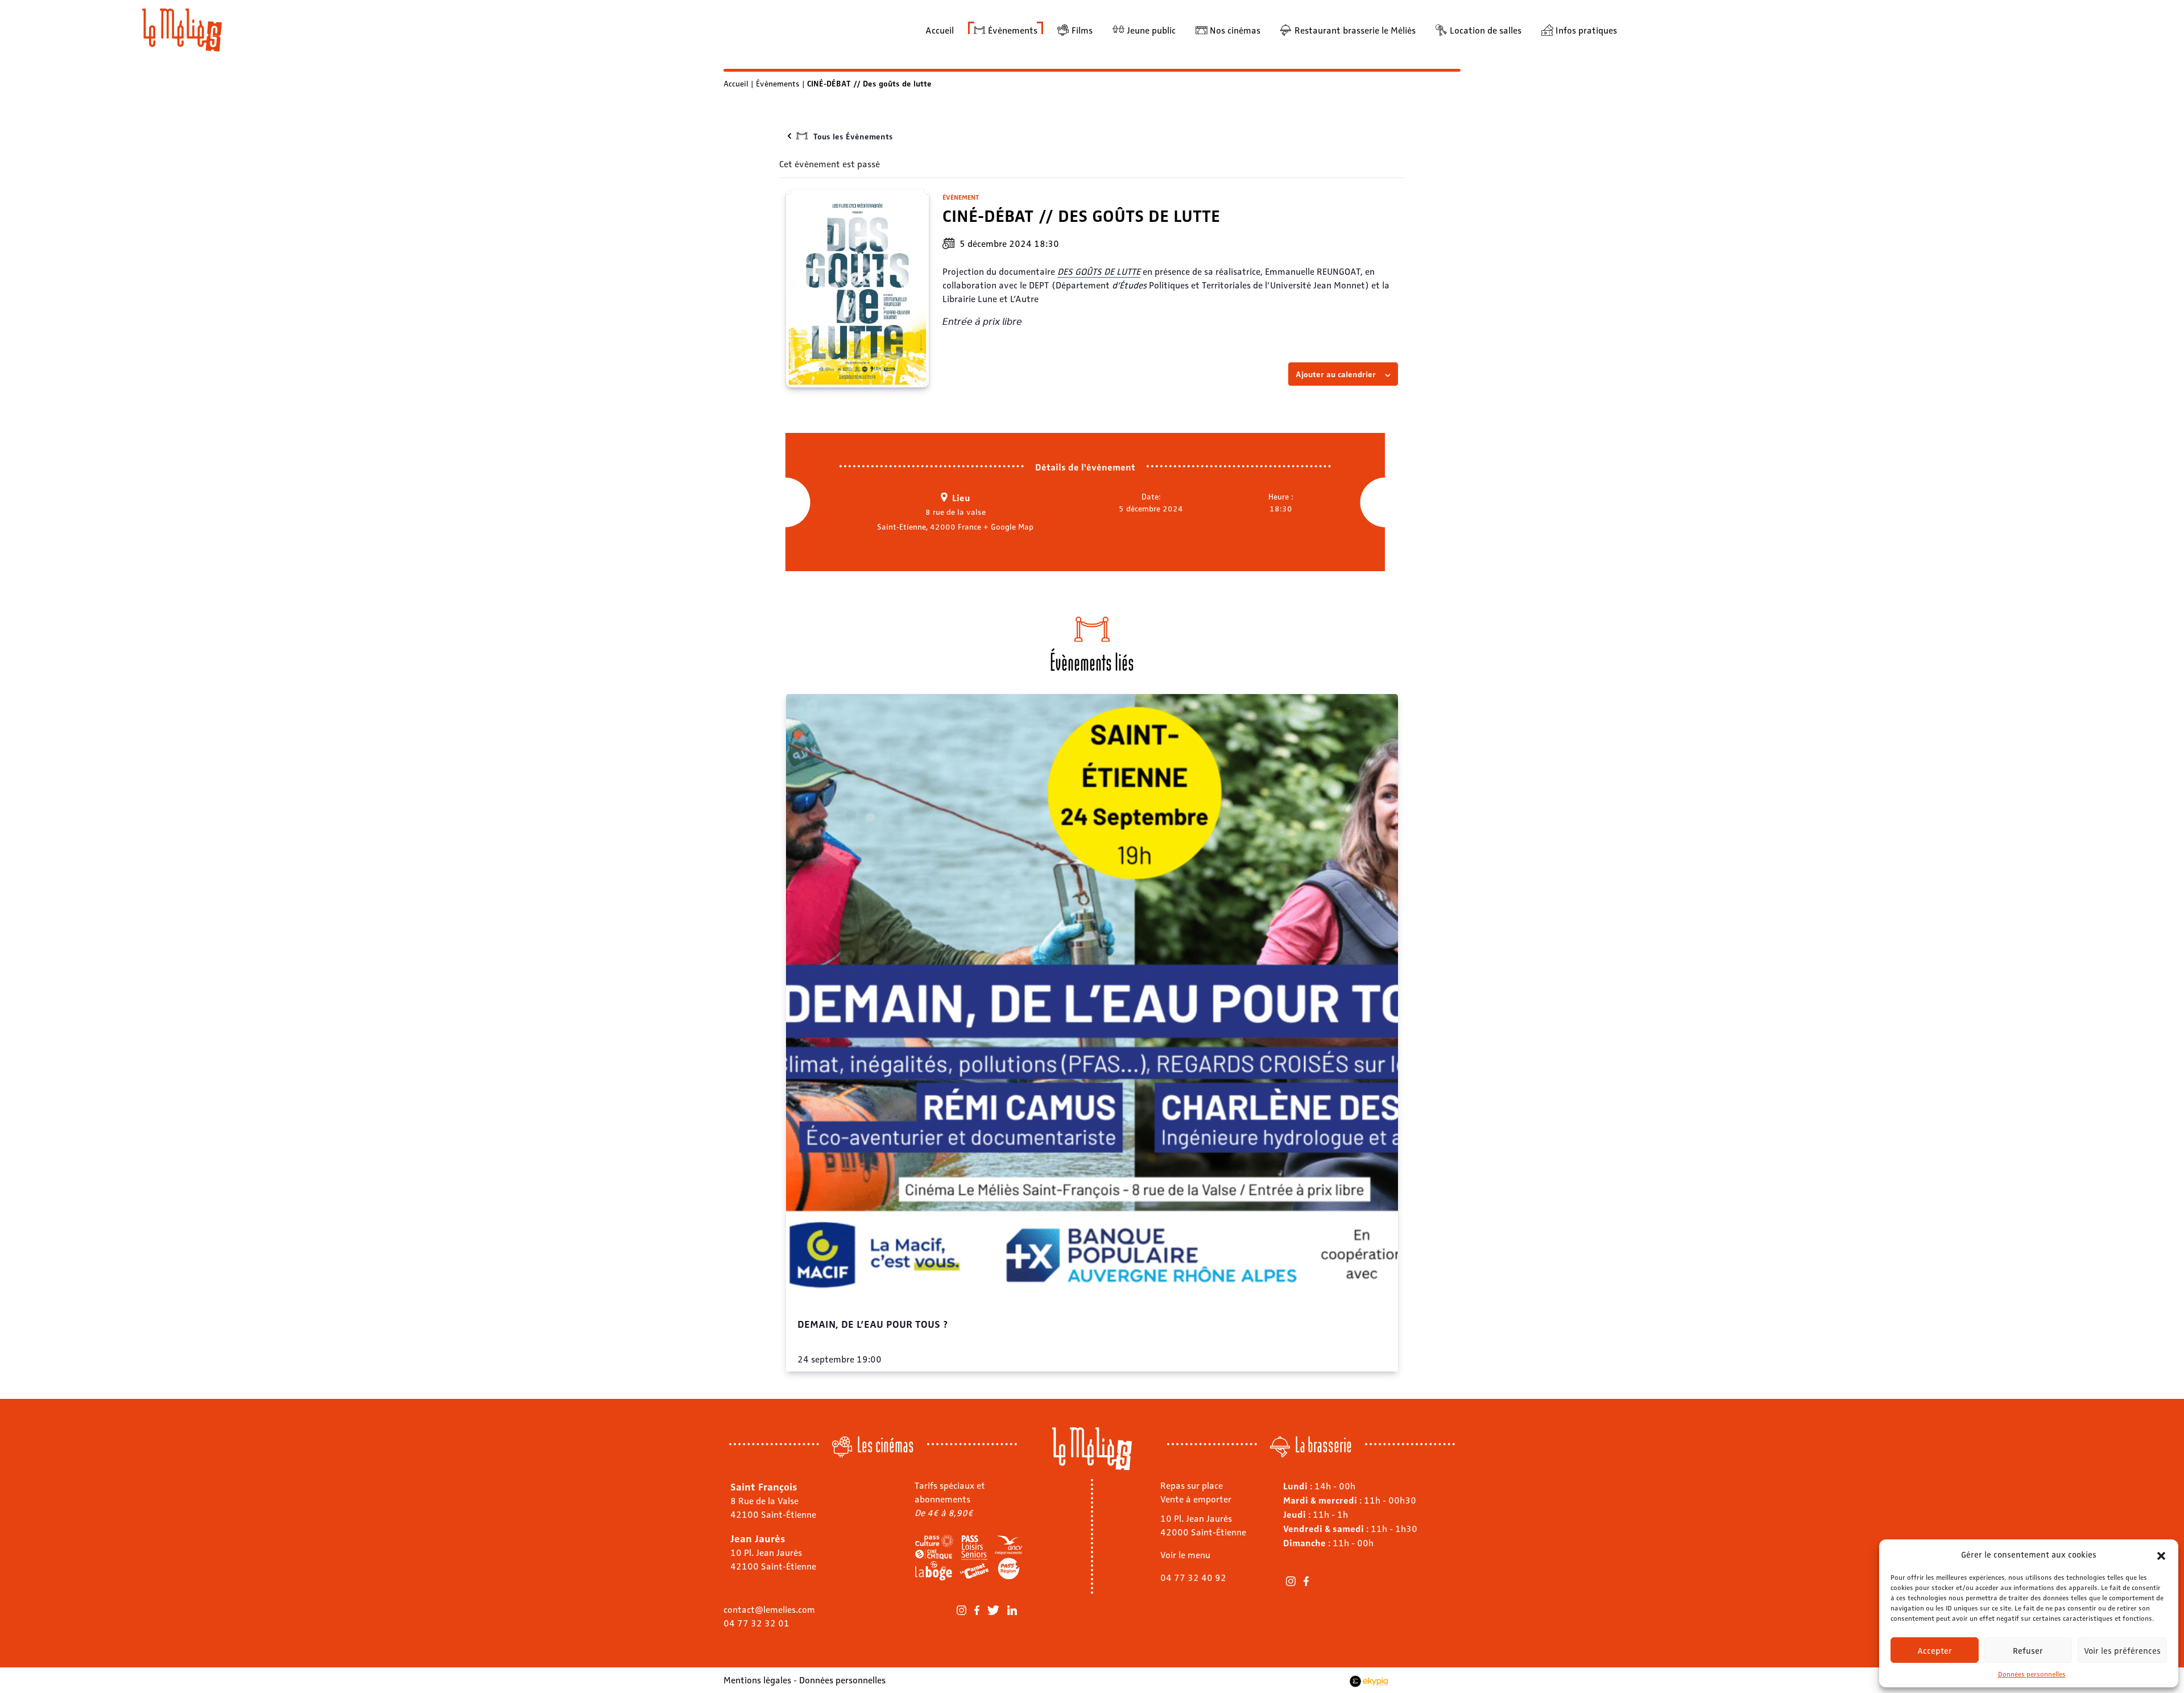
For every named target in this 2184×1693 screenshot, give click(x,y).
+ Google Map (1008, 526)
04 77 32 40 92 (1193, 1577)
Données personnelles (2032, 1674)
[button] (2161, 1554)
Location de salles (1486, 30)
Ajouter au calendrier (1336, 374)
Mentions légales (757, 1680)
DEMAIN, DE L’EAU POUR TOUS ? (873, 1323)
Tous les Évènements (853, 136)
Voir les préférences (2122, 1650)
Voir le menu (1185, 1554)
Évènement (961, 197)
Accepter (1935, 1650)
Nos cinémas (1235, 30)
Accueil (940, 30)
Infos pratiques (1586, 30)
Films (1082, 30)
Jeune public (1151, 30)
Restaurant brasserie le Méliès (1355, 30)
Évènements (1013, 30)
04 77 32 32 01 (756, 1623)
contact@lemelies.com (769, 1609)
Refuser (2028, 1650)
